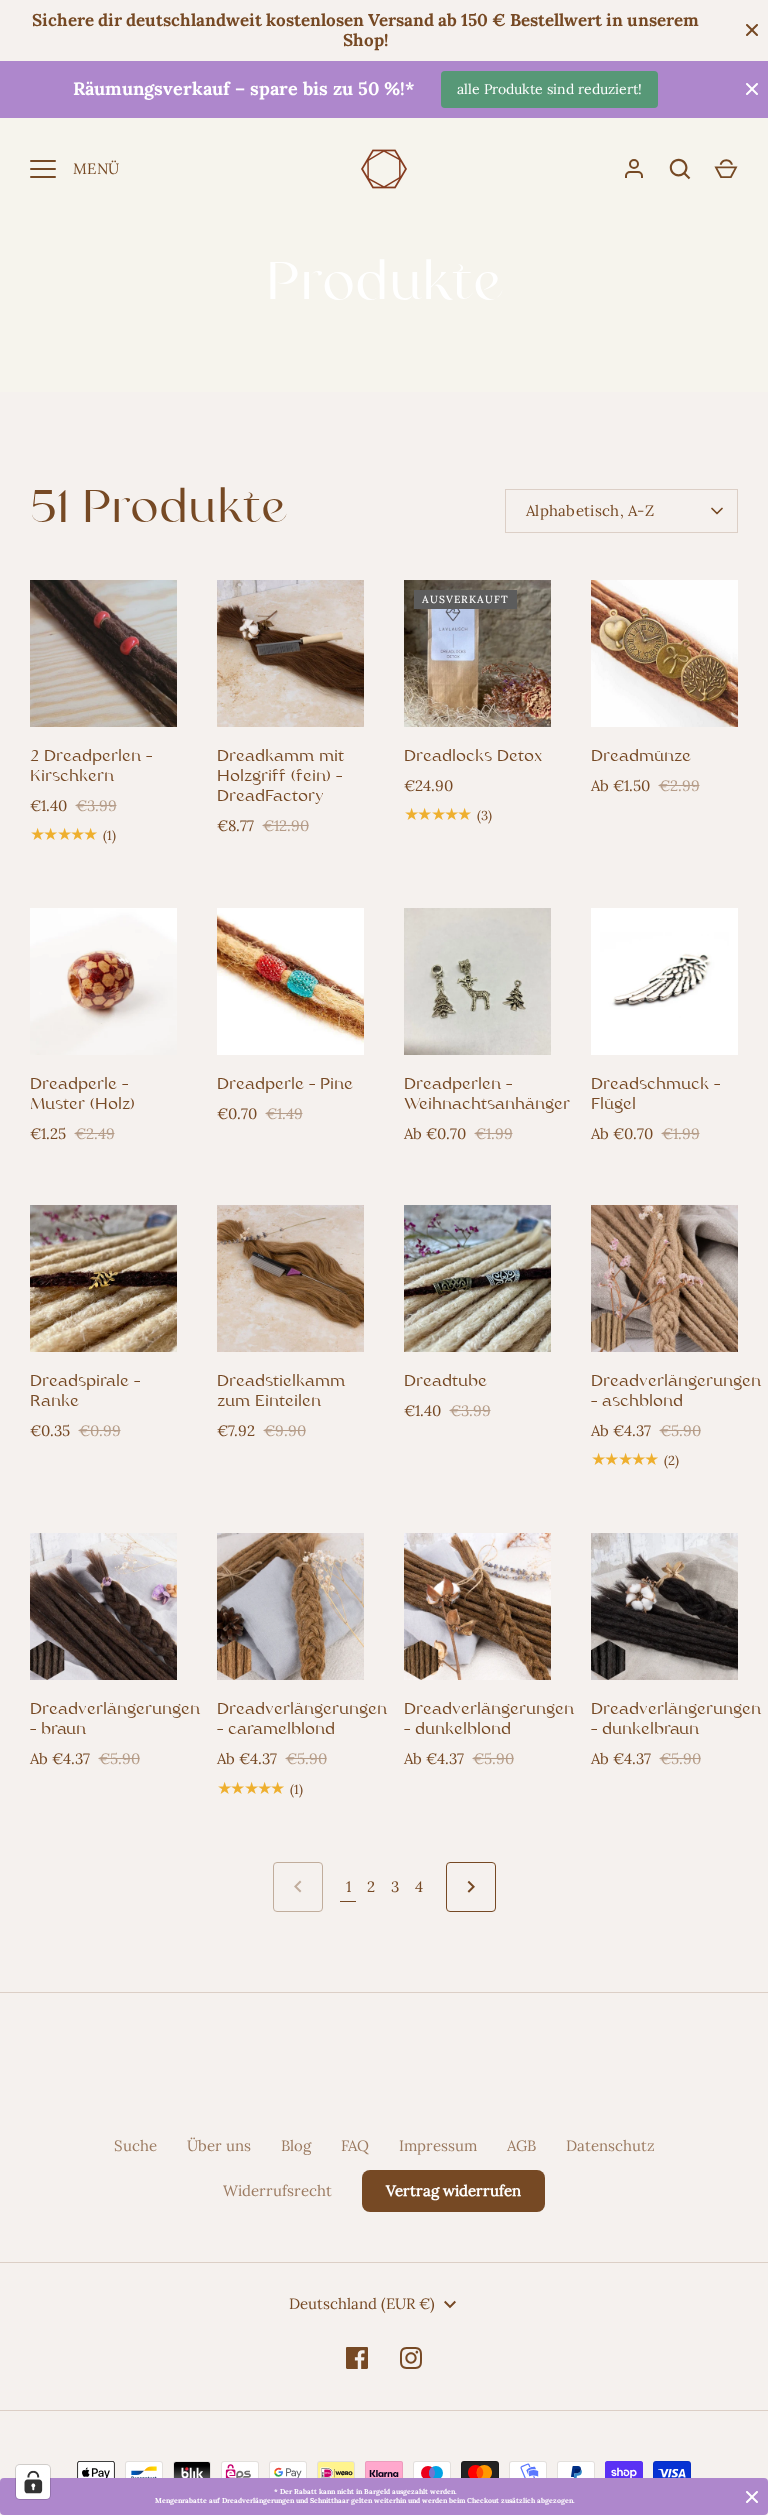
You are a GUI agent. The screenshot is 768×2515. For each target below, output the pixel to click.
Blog (296, 2145)
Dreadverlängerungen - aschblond (676, 1392)
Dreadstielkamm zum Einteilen (281, 1392)
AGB (521, 2145)
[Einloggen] (634, 169)
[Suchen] (680, 169)
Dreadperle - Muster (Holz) (82, 1095)
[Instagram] (411, 2358)
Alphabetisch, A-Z (590, 510)
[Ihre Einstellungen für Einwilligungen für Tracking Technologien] (33, 2482)
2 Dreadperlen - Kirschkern (91, 767)
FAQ (355, 2145)
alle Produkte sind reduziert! (549, 89)
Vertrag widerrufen (453, 2190)
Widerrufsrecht (277, 2190)
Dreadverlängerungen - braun (115, 1720)
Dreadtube (445, 1382)
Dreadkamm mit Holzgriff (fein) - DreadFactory (280, 777)
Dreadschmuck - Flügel (655, 1095)
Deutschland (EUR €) (362, 2303)
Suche (135, 2145)
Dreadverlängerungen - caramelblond (302, 1720)
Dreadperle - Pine (285, 1085)
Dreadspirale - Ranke (85, 1392)
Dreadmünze (641, 757)
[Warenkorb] (726, 169)
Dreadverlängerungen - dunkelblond (489, 1720)
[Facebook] (357, 2358)
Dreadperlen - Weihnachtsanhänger (487, 1095)
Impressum (438, 2145)
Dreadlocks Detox (473, 757)
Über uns (219, 2145)
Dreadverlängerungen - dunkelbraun (676, 1720)
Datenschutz (610, 2145)
